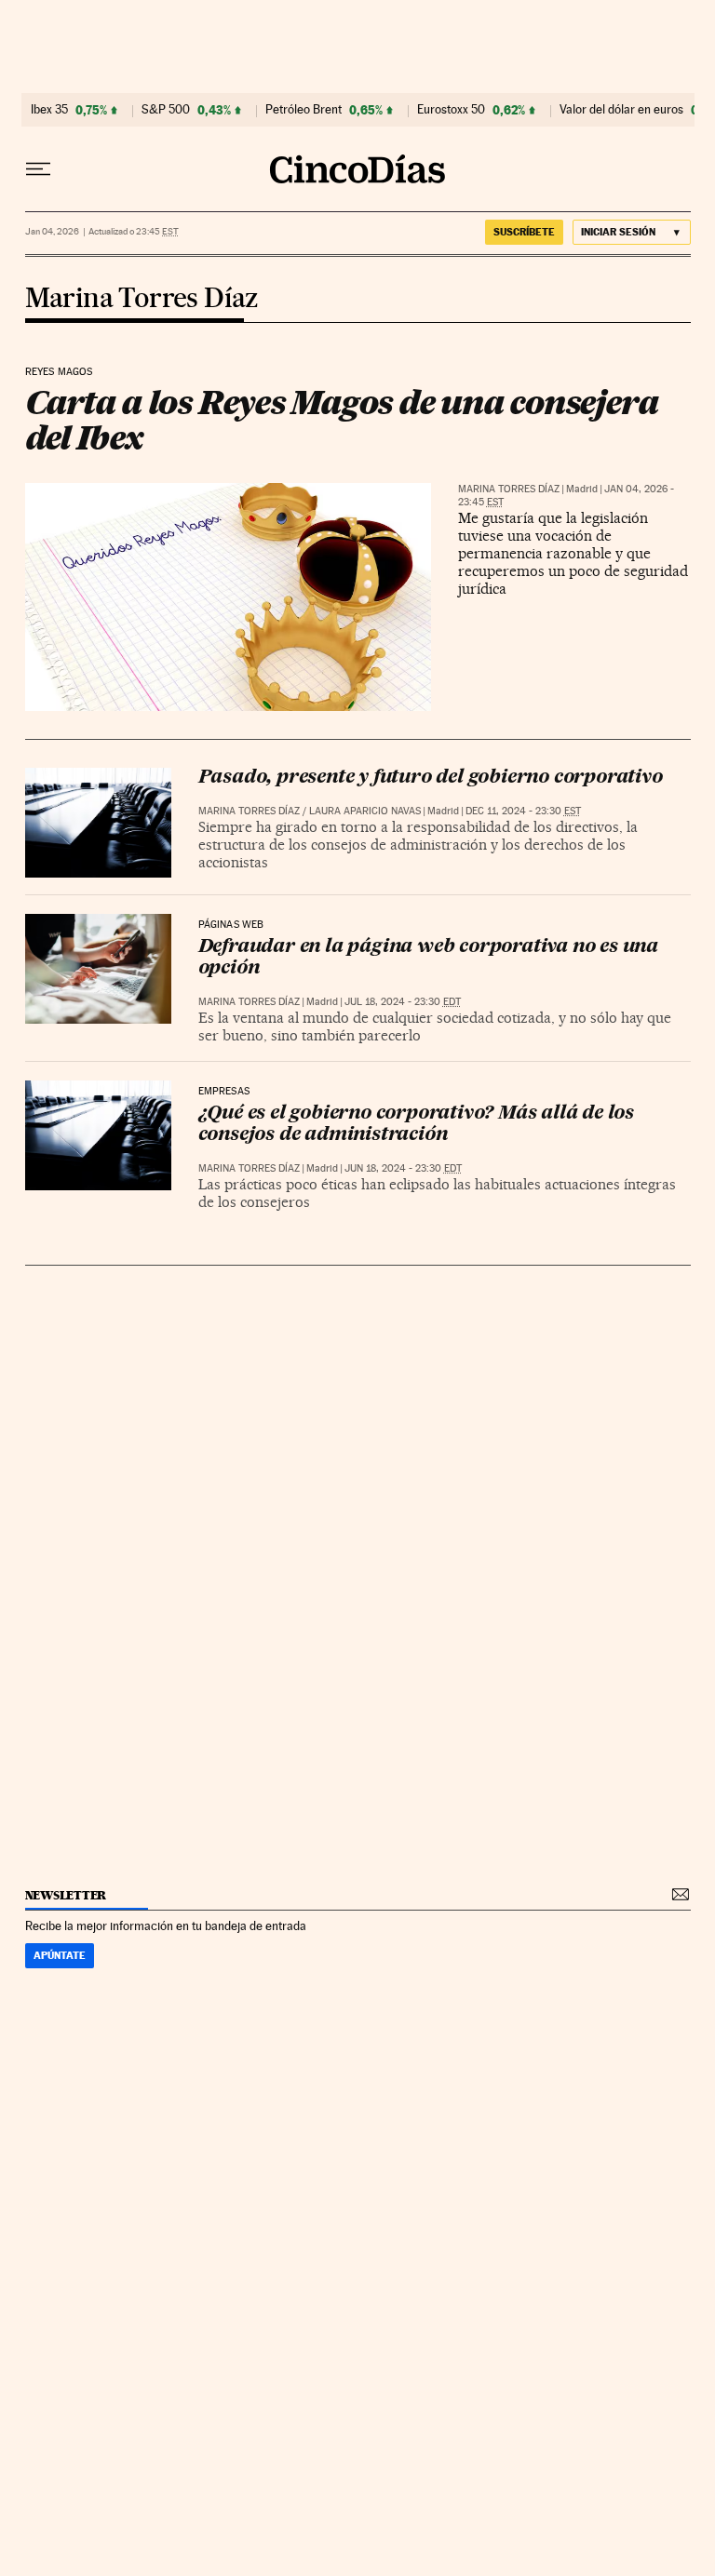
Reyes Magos (59, 372)
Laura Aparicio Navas (365, 811)
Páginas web (231, 925)
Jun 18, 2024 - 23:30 (403, 1168)
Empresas (224, 1092)
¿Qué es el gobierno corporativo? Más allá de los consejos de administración (416, 1125)
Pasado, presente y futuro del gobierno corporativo (431, 778)
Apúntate (60, 1955)
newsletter (66, 1895)
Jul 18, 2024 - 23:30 (403, 1002)
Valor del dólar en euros (621, 110)
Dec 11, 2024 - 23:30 (523, 811)
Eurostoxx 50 (451, 110)
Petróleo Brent (304, 110)
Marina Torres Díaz (142, 299)
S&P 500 (166, 110)
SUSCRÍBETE (524, 232)
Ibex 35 (49, 110)
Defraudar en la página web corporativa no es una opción (428, 958)
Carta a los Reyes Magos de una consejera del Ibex (342, 420)
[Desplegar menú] (38, 169)
